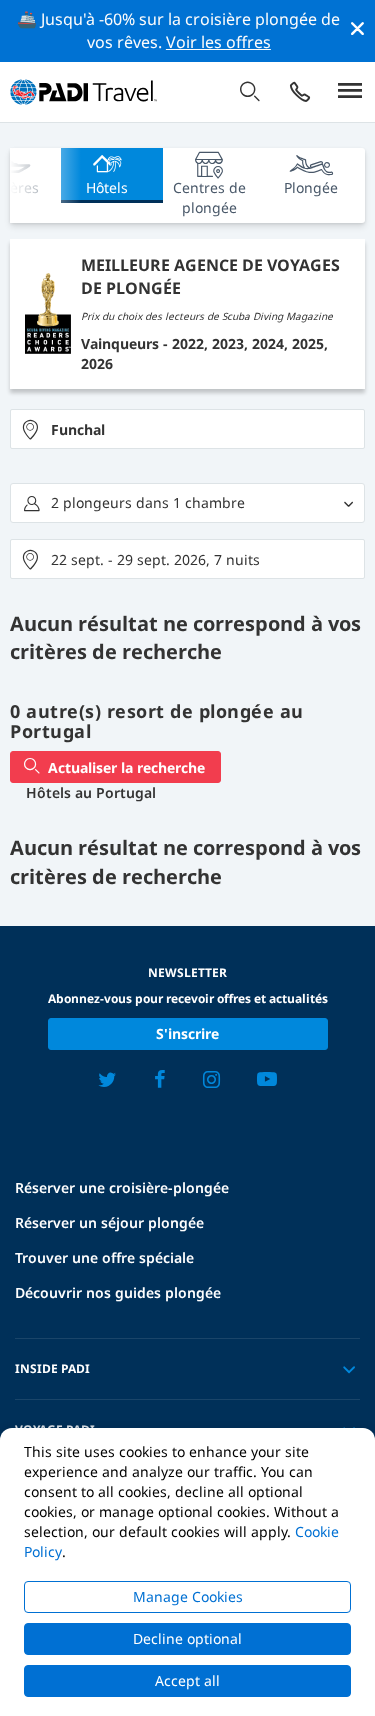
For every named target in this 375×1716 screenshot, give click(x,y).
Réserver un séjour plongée (109, 1222)
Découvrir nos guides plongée (118, 1292)
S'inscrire (187, 1033)
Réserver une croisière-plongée (122, 1187)
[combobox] (187, 429)
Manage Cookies (188, 1596)
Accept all (187, 1680)
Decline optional (187, 1638)
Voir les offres (218, 42)
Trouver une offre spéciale (104, 1257)
